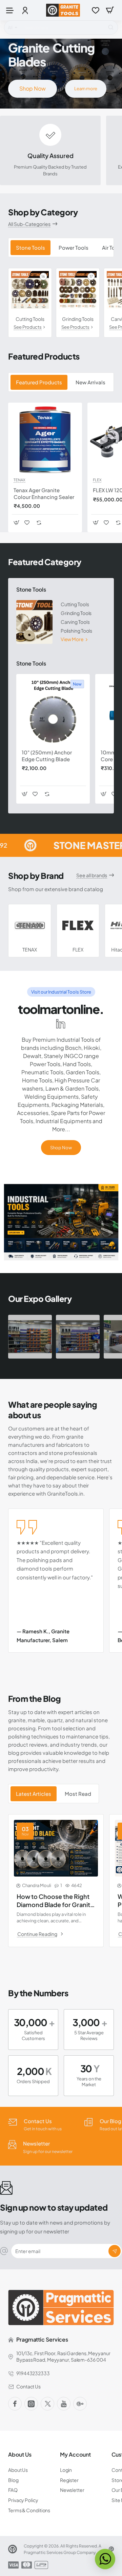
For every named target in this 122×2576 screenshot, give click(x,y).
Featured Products (39, 382)
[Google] (80, 2404)
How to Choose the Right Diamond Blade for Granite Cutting (55, 1900)
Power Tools (74, 247)
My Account (75, 2455)
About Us (20, 2455)
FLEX (97, 480)
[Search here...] (111, 27)
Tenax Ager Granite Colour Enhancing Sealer (44, 493)
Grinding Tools (78, 319)
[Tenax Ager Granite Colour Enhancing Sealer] (45, 440)
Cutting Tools (30, 319)
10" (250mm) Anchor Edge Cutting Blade (47, 756)
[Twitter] (47, 2404)
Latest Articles (34, 1794)
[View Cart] (110, 10)
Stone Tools (30, 247)
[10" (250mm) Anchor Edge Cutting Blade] (53, 711)
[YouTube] (64, 2404)
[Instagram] (31, 2404)
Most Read (78, 1794)
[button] (16, 523)
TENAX (19, 480)
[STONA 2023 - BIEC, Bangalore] (30, 1337)
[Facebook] (15, 2404)
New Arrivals (90, 382)
